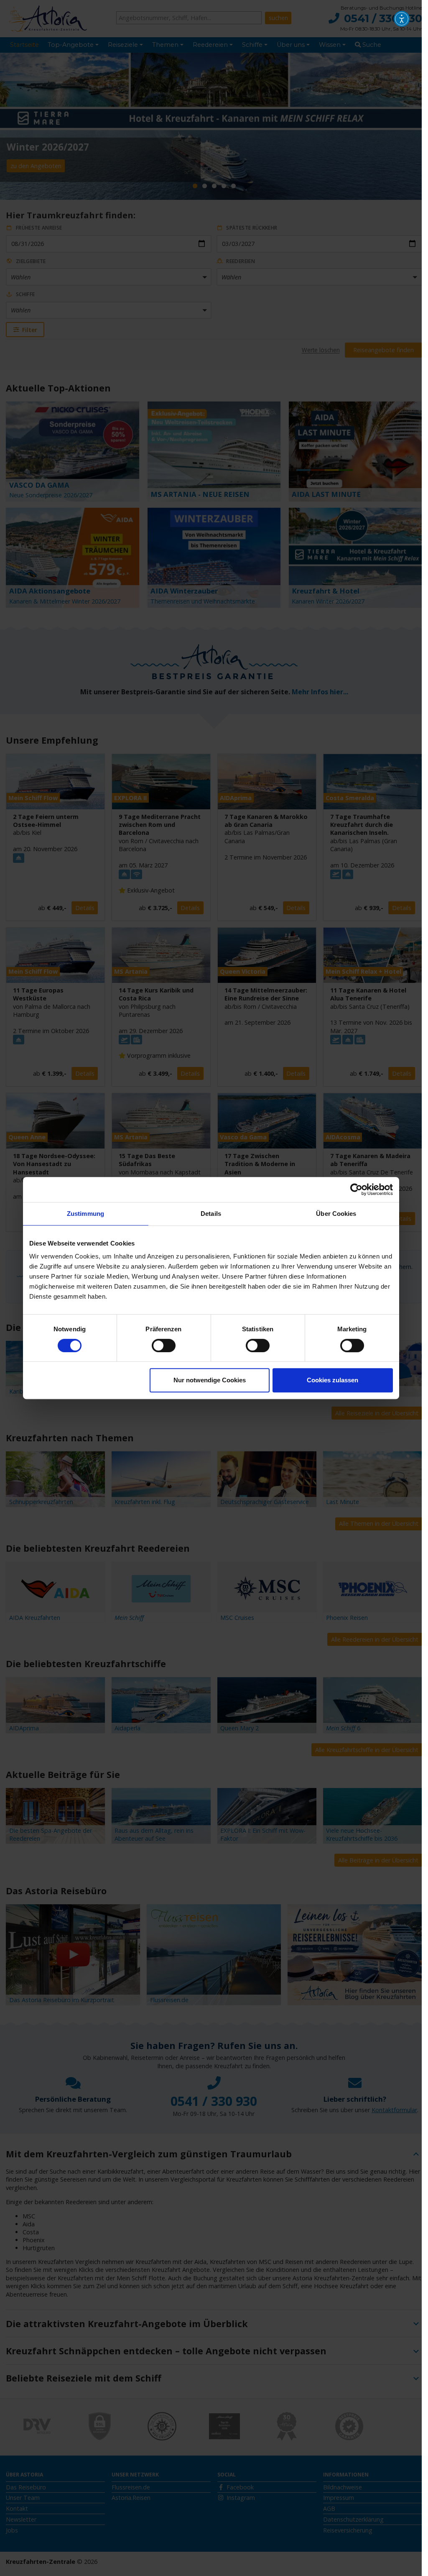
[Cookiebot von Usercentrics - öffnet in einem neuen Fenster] (356, 1190)
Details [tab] (211, 1214)
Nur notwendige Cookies (210, 1380)
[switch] (164, 1346)
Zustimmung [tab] (85, 1214)
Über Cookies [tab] (336, 1214)
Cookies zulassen (332, 1380)
